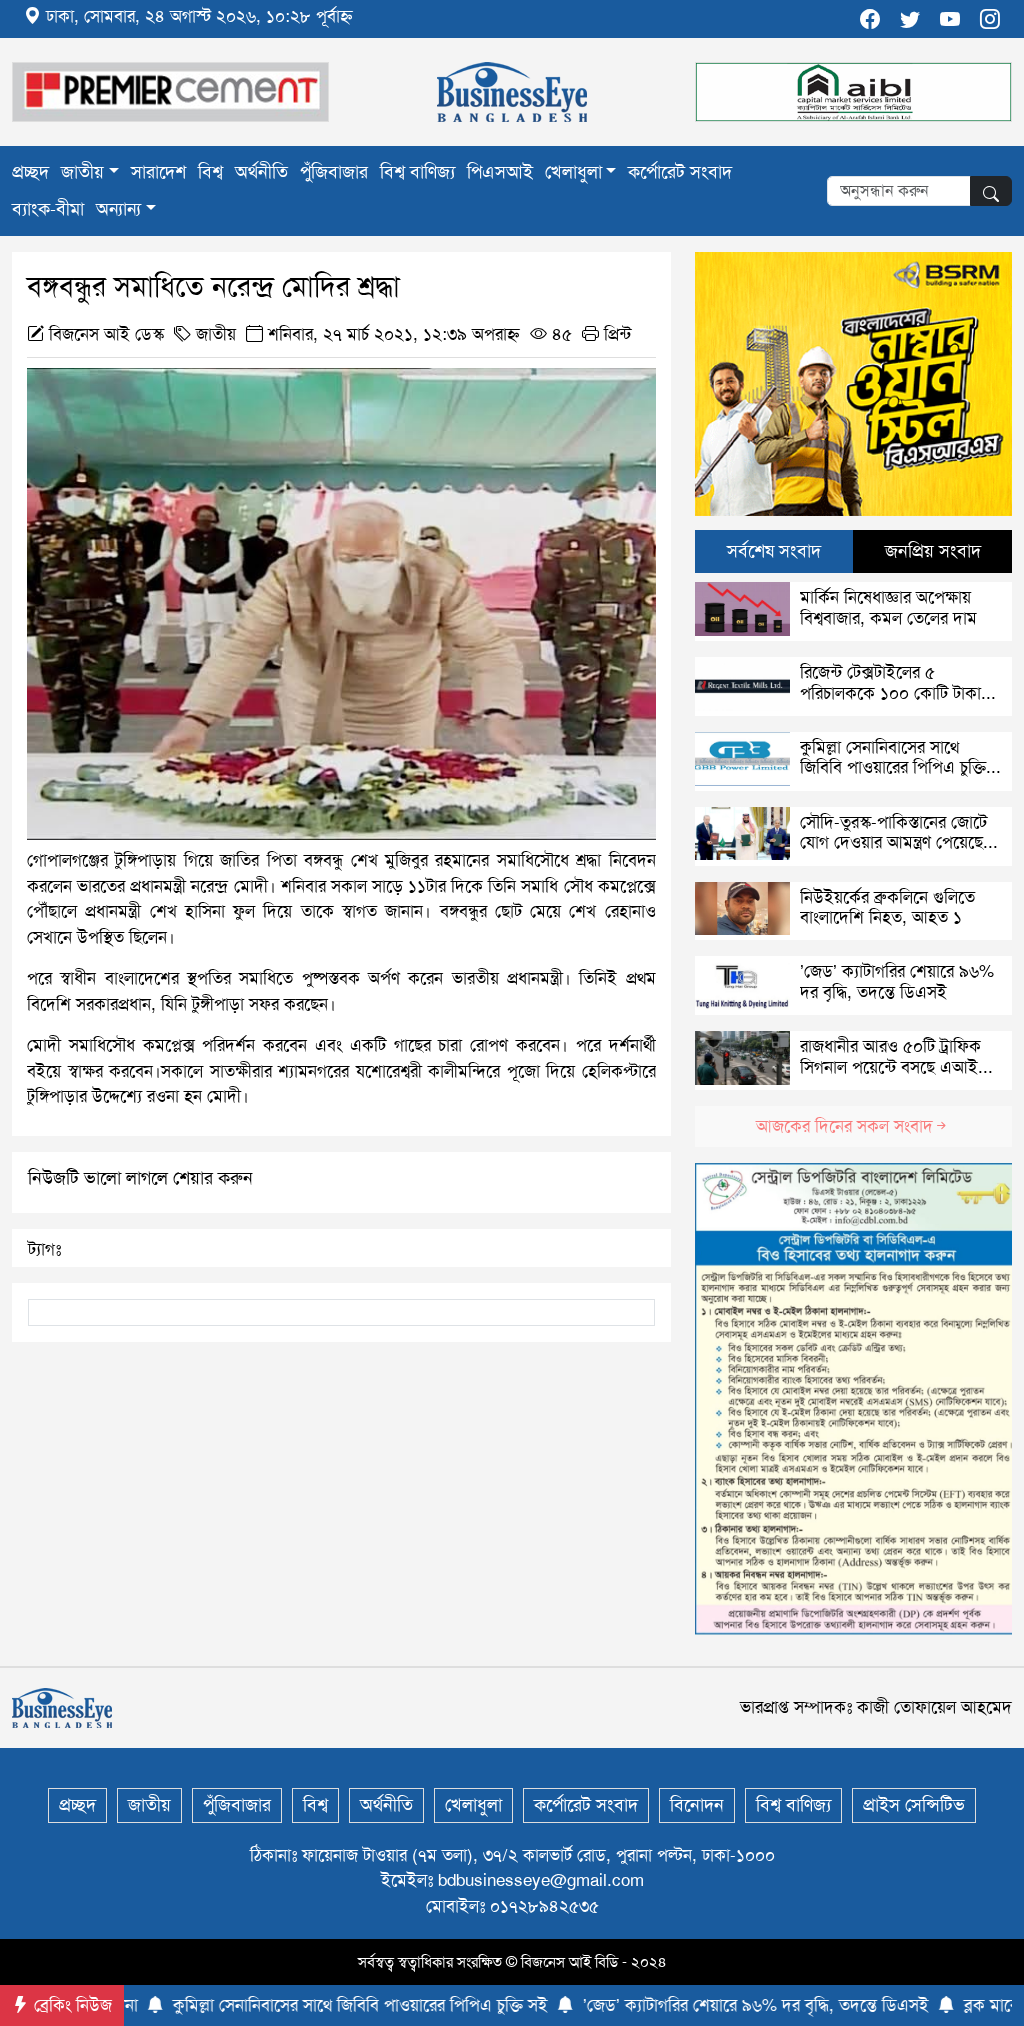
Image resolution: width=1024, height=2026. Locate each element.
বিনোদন (697, 1805)
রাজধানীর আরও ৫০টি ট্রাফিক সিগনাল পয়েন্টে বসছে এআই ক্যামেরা (890, 1066)
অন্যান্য (118, 209)
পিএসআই (500, 172)
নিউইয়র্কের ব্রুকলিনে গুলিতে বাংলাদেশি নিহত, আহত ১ (887, 907)
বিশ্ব (210, 172)
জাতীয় (82, 172)
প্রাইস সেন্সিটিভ (914, 1805)
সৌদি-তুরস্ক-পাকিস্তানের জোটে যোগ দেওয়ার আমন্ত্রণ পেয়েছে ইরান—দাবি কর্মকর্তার (893, 842)
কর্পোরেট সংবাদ (680, 172)
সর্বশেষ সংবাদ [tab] (774, 551)
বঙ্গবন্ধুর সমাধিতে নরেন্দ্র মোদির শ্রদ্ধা (213, 286)
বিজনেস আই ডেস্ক (106, 334)
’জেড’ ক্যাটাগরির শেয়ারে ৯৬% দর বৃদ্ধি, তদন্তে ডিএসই (897, 981)
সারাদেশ (158, 172)
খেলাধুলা (573, 172)
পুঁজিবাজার (334, 172)
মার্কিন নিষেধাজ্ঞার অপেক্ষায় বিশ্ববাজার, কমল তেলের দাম (888, 607)
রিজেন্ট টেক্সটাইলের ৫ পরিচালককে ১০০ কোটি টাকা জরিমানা (890, 692)
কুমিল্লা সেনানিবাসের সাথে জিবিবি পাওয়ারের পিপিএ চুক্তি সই (893, 767)
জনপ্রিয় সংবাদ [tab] (933, 551)
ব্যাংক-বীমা (48, 209)
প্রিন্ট (615, 334)
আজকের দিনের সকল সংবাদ (844, 1126)
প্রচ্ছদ (30, 172)
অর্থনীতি (261, 172)
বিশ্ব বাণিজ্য (417, 172)
